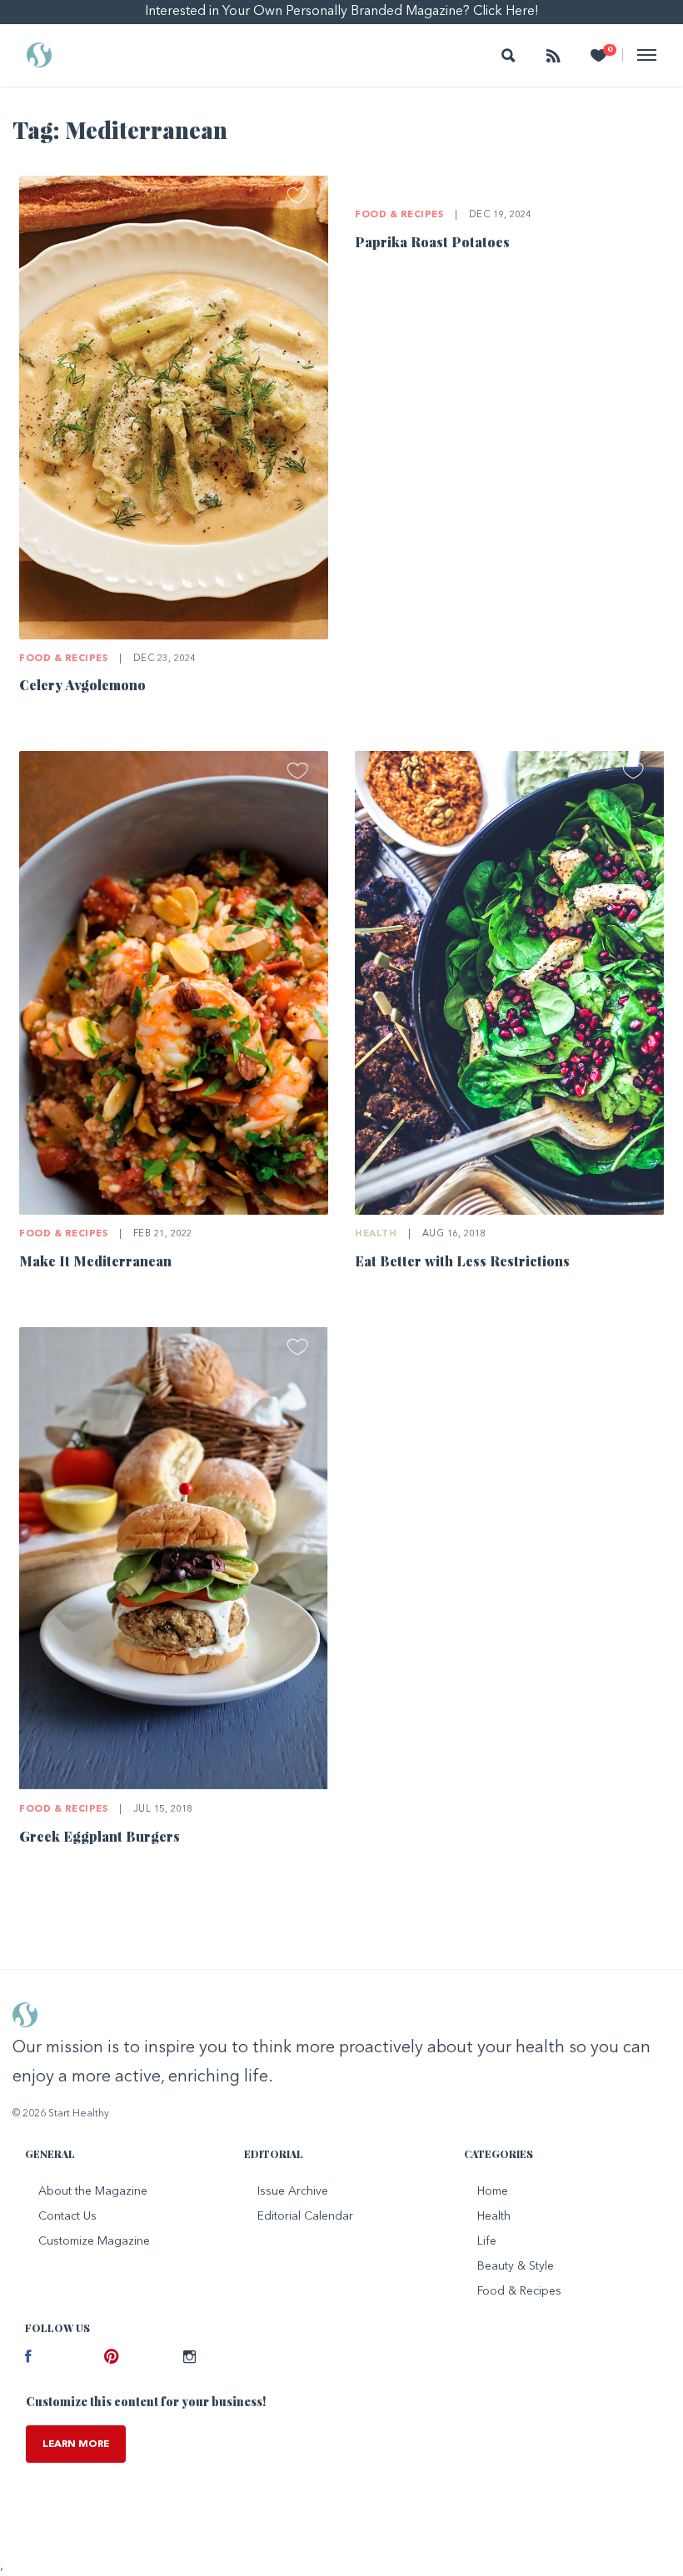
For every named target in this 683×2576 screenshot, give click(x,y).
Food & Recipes (63, 659)
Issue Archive (293, 2191)
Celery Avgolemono (82, 685)
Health (376, 1234)
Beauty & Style (516, 2266)
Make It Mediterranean (95, 1261)
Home (493, 2191)
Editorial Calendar (305, 2216)
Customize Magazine (94, 2241)
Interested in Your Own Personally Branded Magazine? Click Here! (342, 12)
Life (487, 2241)
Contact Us (67, 2216)
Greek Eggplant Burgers (100, 1836)
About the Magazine (93, 2191)
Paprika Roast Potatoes (432, 242)
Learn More (76, 2444)
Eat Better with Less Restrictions (462, 1261)
